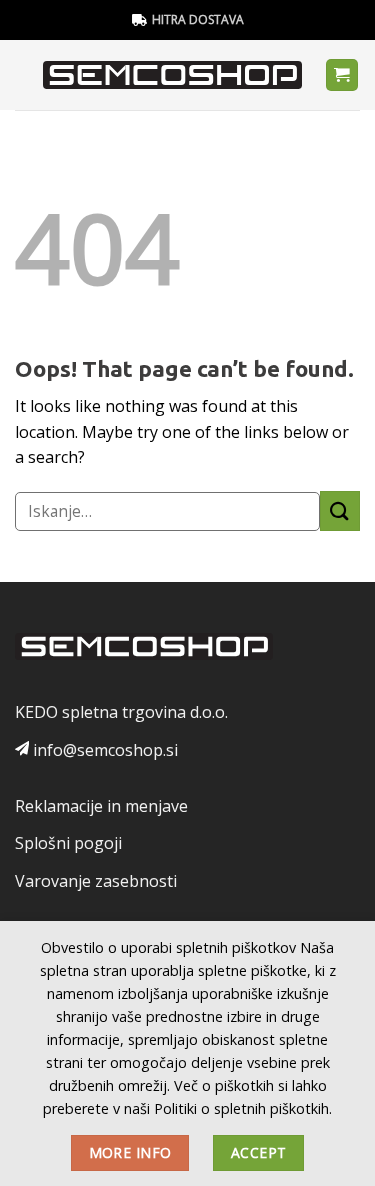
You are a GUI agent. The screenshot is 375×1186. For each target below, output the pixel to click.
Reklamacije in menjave (101, 806)
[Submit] (340, 510)
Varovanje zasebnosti (96, 881)
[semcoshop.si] (172, 75)
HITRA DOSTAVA (198, 19)
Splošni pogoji (68, 843)
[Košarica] (342, 75)
